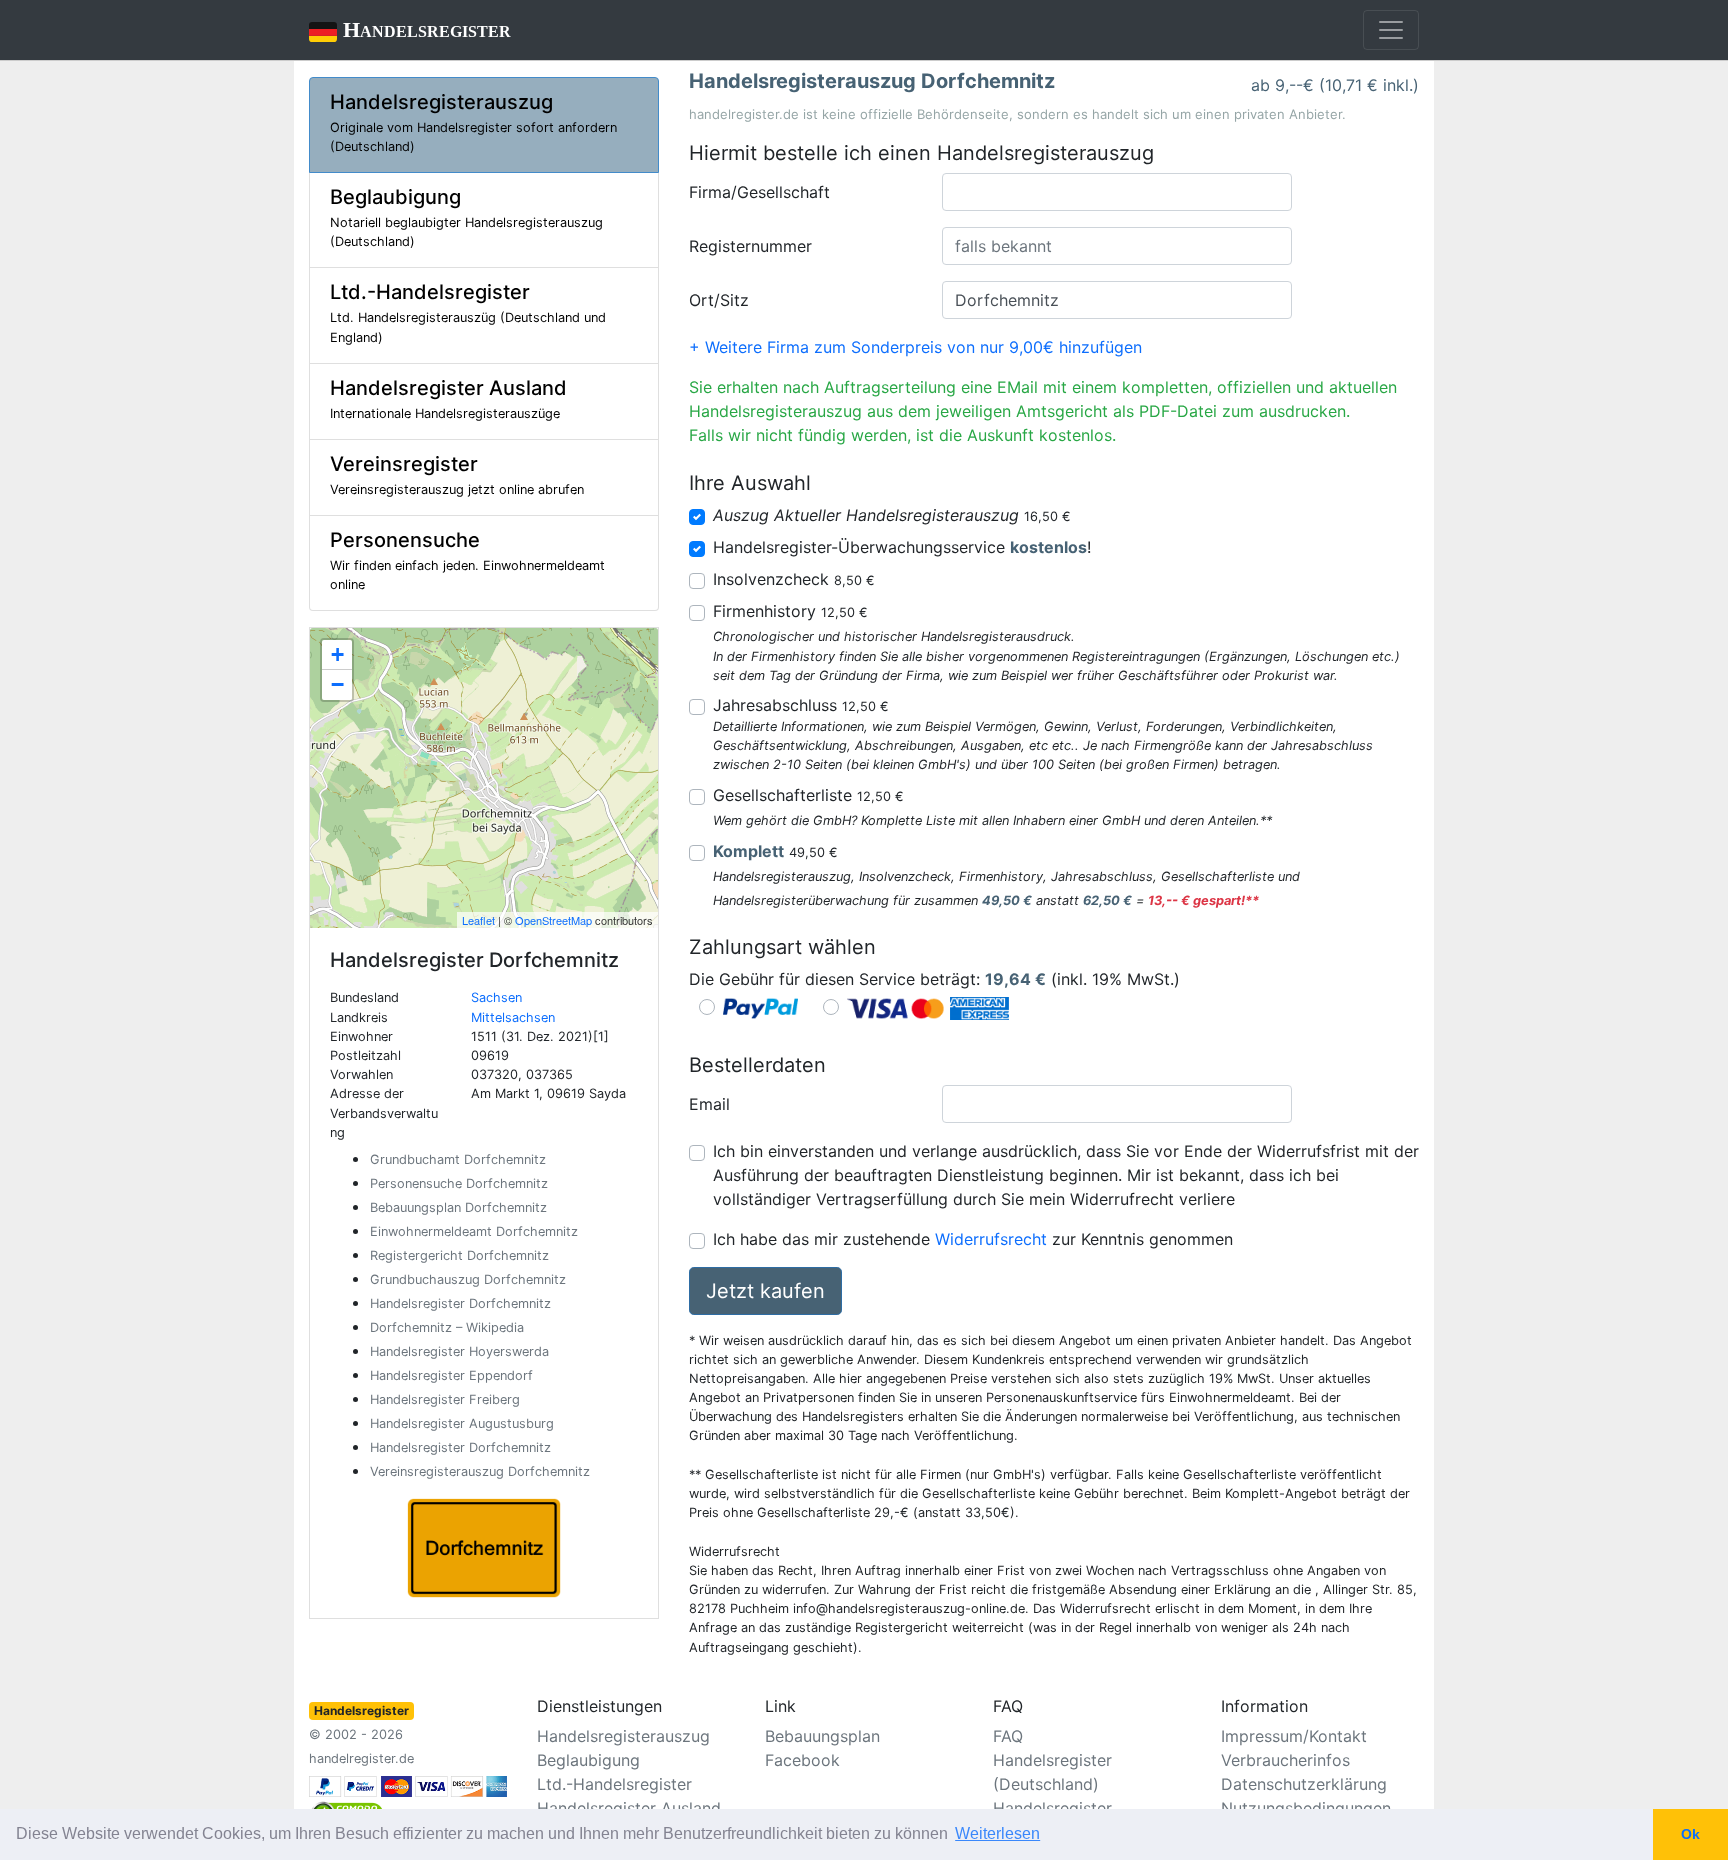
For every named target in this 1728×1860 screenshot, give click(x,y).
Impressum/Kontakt (1294, 1736)
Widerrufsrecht (991, 1239)
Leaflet (478, 920)
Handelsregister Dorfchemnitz (460, 1303)
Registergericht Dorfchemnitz (459, 1255)
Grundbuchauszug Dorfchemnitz (468, 1279)
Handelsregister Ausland (629, 1808)
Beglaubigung (588, 1760)
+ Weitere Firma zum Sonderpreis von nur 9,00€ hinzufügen (915, 347)
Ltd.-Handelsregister (614, 1784)
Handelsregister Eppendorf (451, 1375)
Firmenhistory (790, 611)
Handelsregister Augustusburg (462, 1423)
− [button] (337, 684)
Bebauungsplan (822, 1736)
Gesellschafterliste (808, 795)
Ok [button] (1690, 1834)
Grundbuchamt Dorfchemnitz (458, 1159)
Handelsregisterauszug (623, 1736)
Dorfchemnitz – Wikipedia (447, 1327)
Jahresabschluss (801, 705)
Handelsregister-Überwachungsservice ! (902, 547)
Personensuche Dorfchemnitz (459, 1183)
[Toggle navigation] (1391, 30)
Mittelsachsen (513, 1017)
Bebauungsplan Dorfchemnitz (458, 1207)
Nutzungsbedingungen (1306, 1808)
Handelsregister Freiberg (445, 1399)
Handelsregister (410, 29)
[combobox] (1117, 192)
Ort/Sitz (719, 300)
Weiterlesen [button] (997, 1833)
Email (709, 1104)
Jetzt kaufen (765, 1291)
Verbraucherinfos (1285, 1760)
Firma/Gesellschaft (759, 192)
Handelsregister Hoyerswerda (459, 1351)
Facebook (802, 1760)
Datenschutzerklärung (1304, 1784)
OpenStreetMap (553, 920)
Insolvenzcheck (794, 579)
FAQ (1008, 1736)
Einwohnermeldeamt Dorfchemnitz (474, 1231)
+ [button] (337, 654)
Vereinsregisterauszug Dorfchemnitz (480, 1471)
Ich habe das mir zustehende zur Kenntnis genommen (973, 1239)
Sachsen (496, 997)
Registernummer (750, 246)
